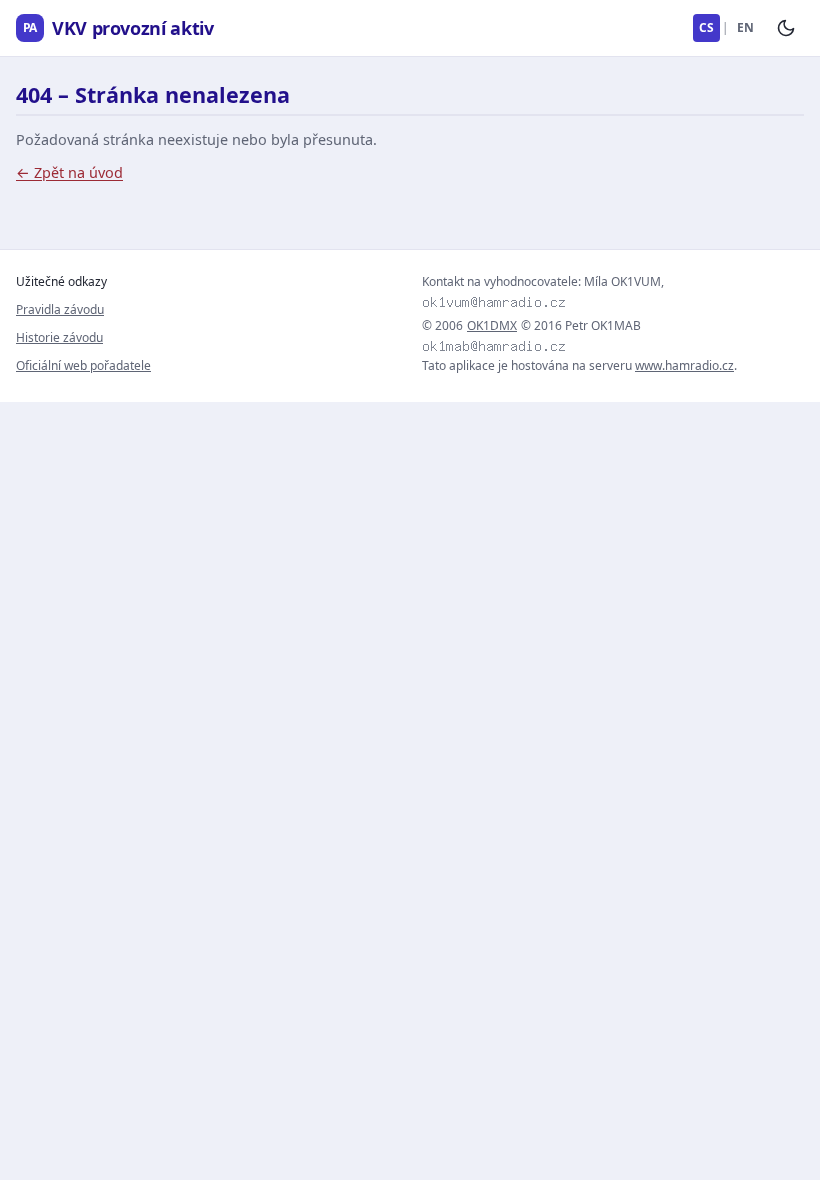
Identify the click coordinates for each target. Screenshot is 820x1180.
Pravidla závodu (60, 309)
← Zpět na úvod (69, 172)
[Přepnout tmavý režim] (786, 28)
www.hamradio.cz (684, 365)
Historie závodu (59, 337)
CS (706, 27)
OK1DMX (492, 326)
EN (745, 27)
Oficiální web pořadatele (83, 365)
